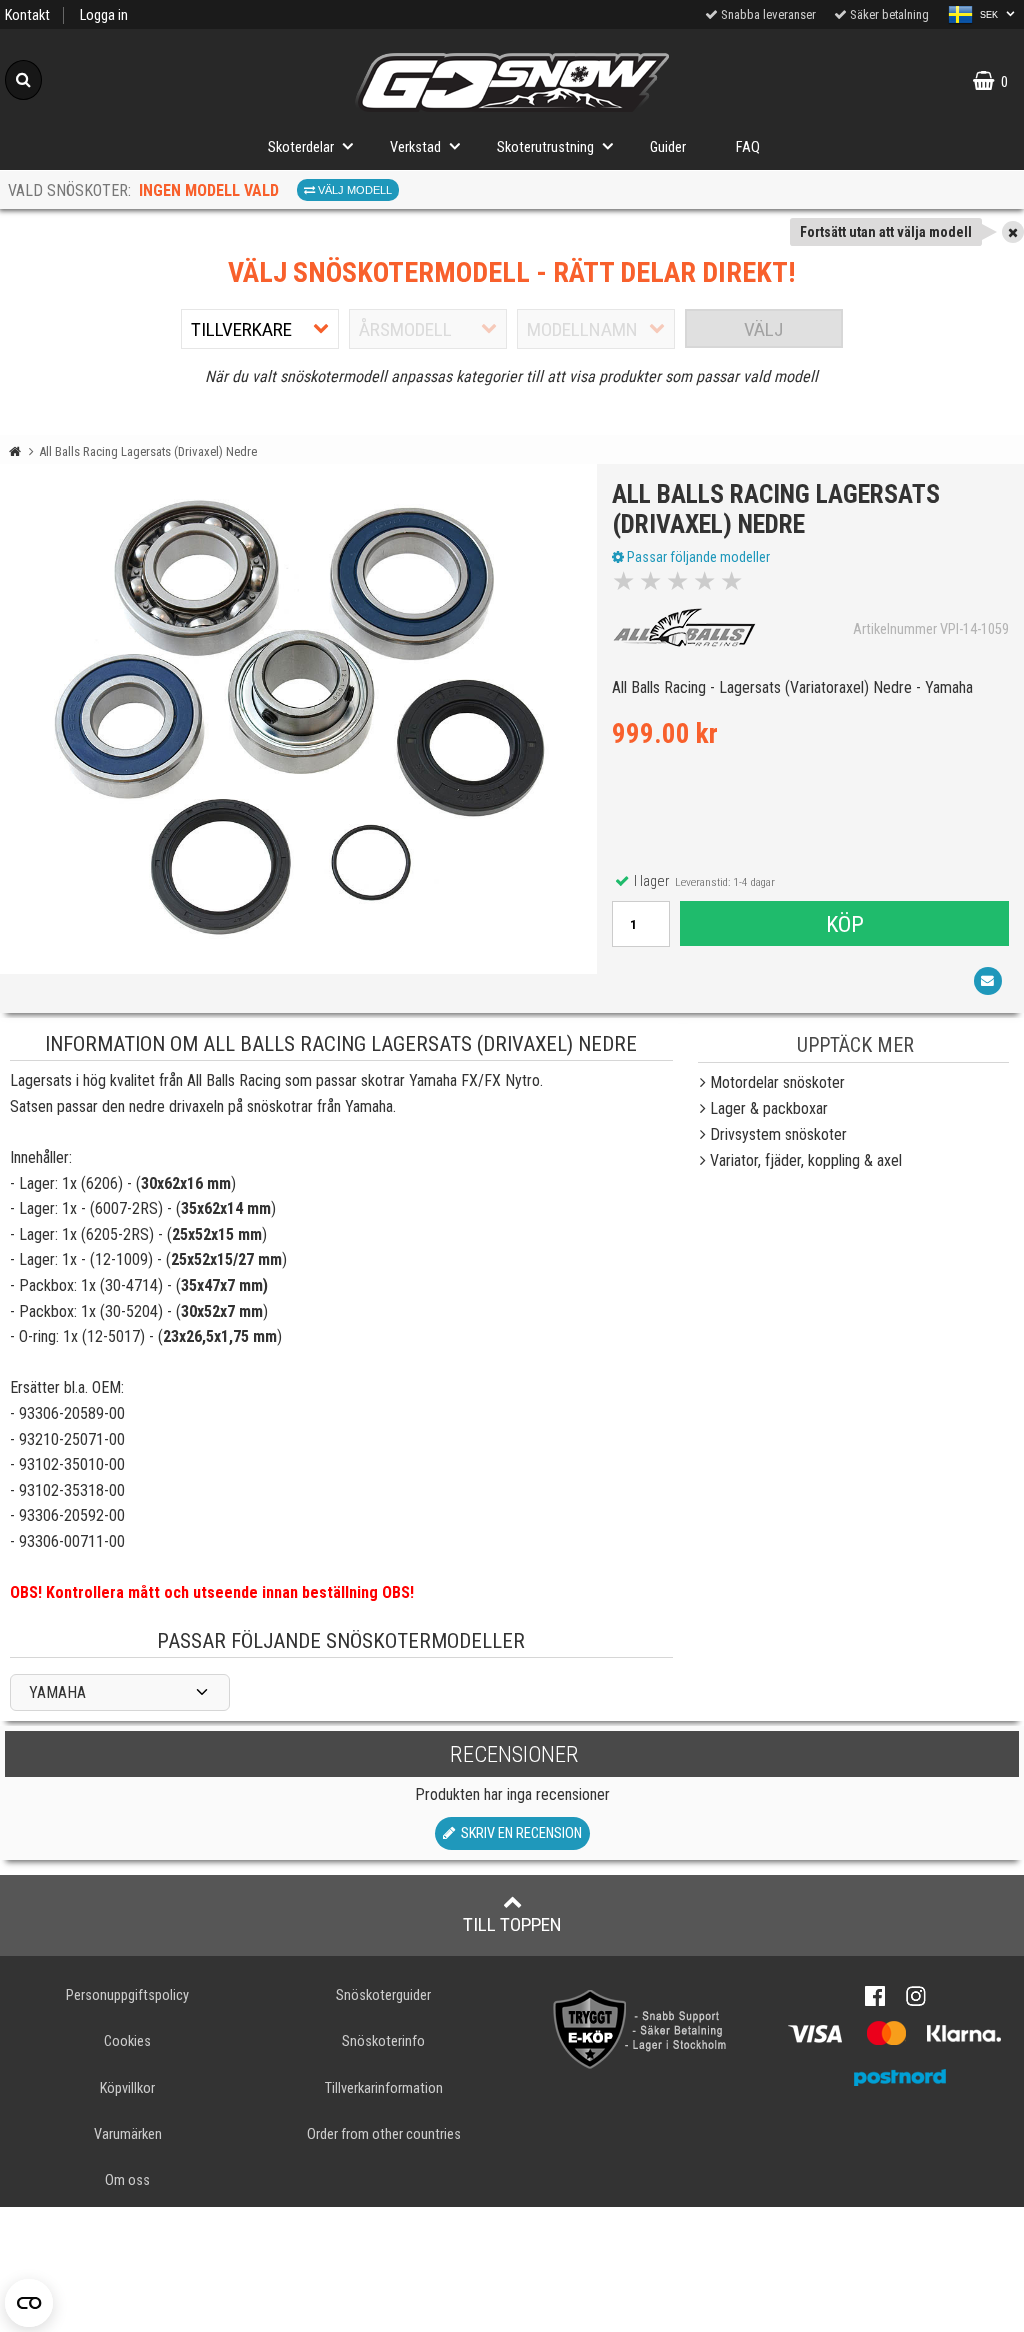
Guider (668, 147)
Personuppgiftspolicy (127, 1995)
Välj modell (353, 190)
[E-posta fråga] (988, 981)
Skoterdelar (301, 147)
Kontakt (27, 15)
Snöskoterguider (383, 1995)
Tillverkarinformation (384, 2088)
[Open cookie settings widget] (29, 2303)
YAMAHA (57, 1692)
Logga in (104, 15)
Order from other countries (384, 2134)
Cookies (127, 2041)
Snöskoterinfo (383, 2041)
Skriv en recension (518, 1833)
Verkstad (415, 147)
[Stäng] (1013, 232)
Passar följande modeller (697, 557)
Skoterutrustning (545, 147)
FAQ (748, 147)
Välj (763, 329)
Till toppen (512, 1924)
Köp (845, 924)
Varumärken (128, 2134)
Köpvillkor (127, 2088)
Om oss (127, 2180)
